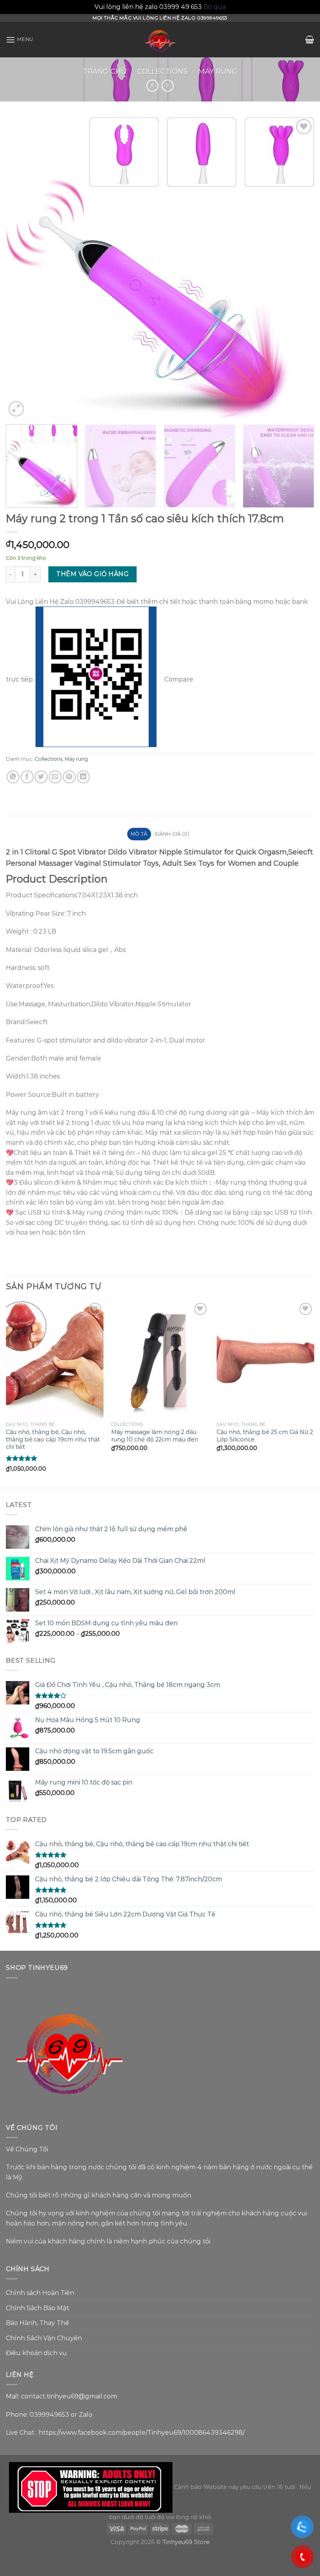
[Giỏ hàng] (310, 39)
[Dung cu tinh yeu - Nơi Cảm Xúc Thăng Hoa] (160, 40)
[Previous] (22, 268)
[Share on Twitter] (41, 777)
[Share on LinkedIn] (83, 777)
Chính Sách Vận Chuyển (44, 2338)
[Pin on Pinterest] (69, 777)
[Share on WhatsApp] (13, 777)
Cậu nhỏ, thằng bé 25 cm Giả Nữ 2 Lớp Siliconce (265, 1436)
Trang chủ (105, 71)
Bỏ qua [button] (215, 7)
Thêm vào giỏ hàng (92, 574)
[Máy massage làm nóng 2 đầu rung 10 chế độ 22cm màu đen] (160, 1359)
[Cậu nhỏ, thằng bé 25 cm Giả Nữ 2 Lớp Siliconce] (265, 1359)
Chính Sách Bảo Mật (37, 2308)
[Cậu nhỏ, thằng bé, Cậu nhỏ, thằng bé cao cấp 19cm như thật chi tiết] (55, 1359)
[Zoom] (16, 409)
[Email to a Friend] (55, 777)
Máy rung (218, 71)
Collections (163, 71)
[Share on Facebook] (27, 777)
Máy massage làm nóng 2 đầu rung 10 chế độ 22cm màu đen (155, 1436)
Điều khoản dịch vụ (36, 2353)
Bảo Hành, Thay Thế (37, 2323)
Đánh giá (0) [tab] (172, 834)
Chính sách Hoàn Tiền (40, 2293)
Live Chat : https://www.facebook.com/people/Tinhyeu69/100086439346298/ (125, 2433)
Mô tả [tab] (139, 834)
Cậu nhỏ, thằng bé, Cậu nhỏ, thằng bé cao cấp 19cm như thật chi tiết (53, 1439)
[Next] (298, 268)
